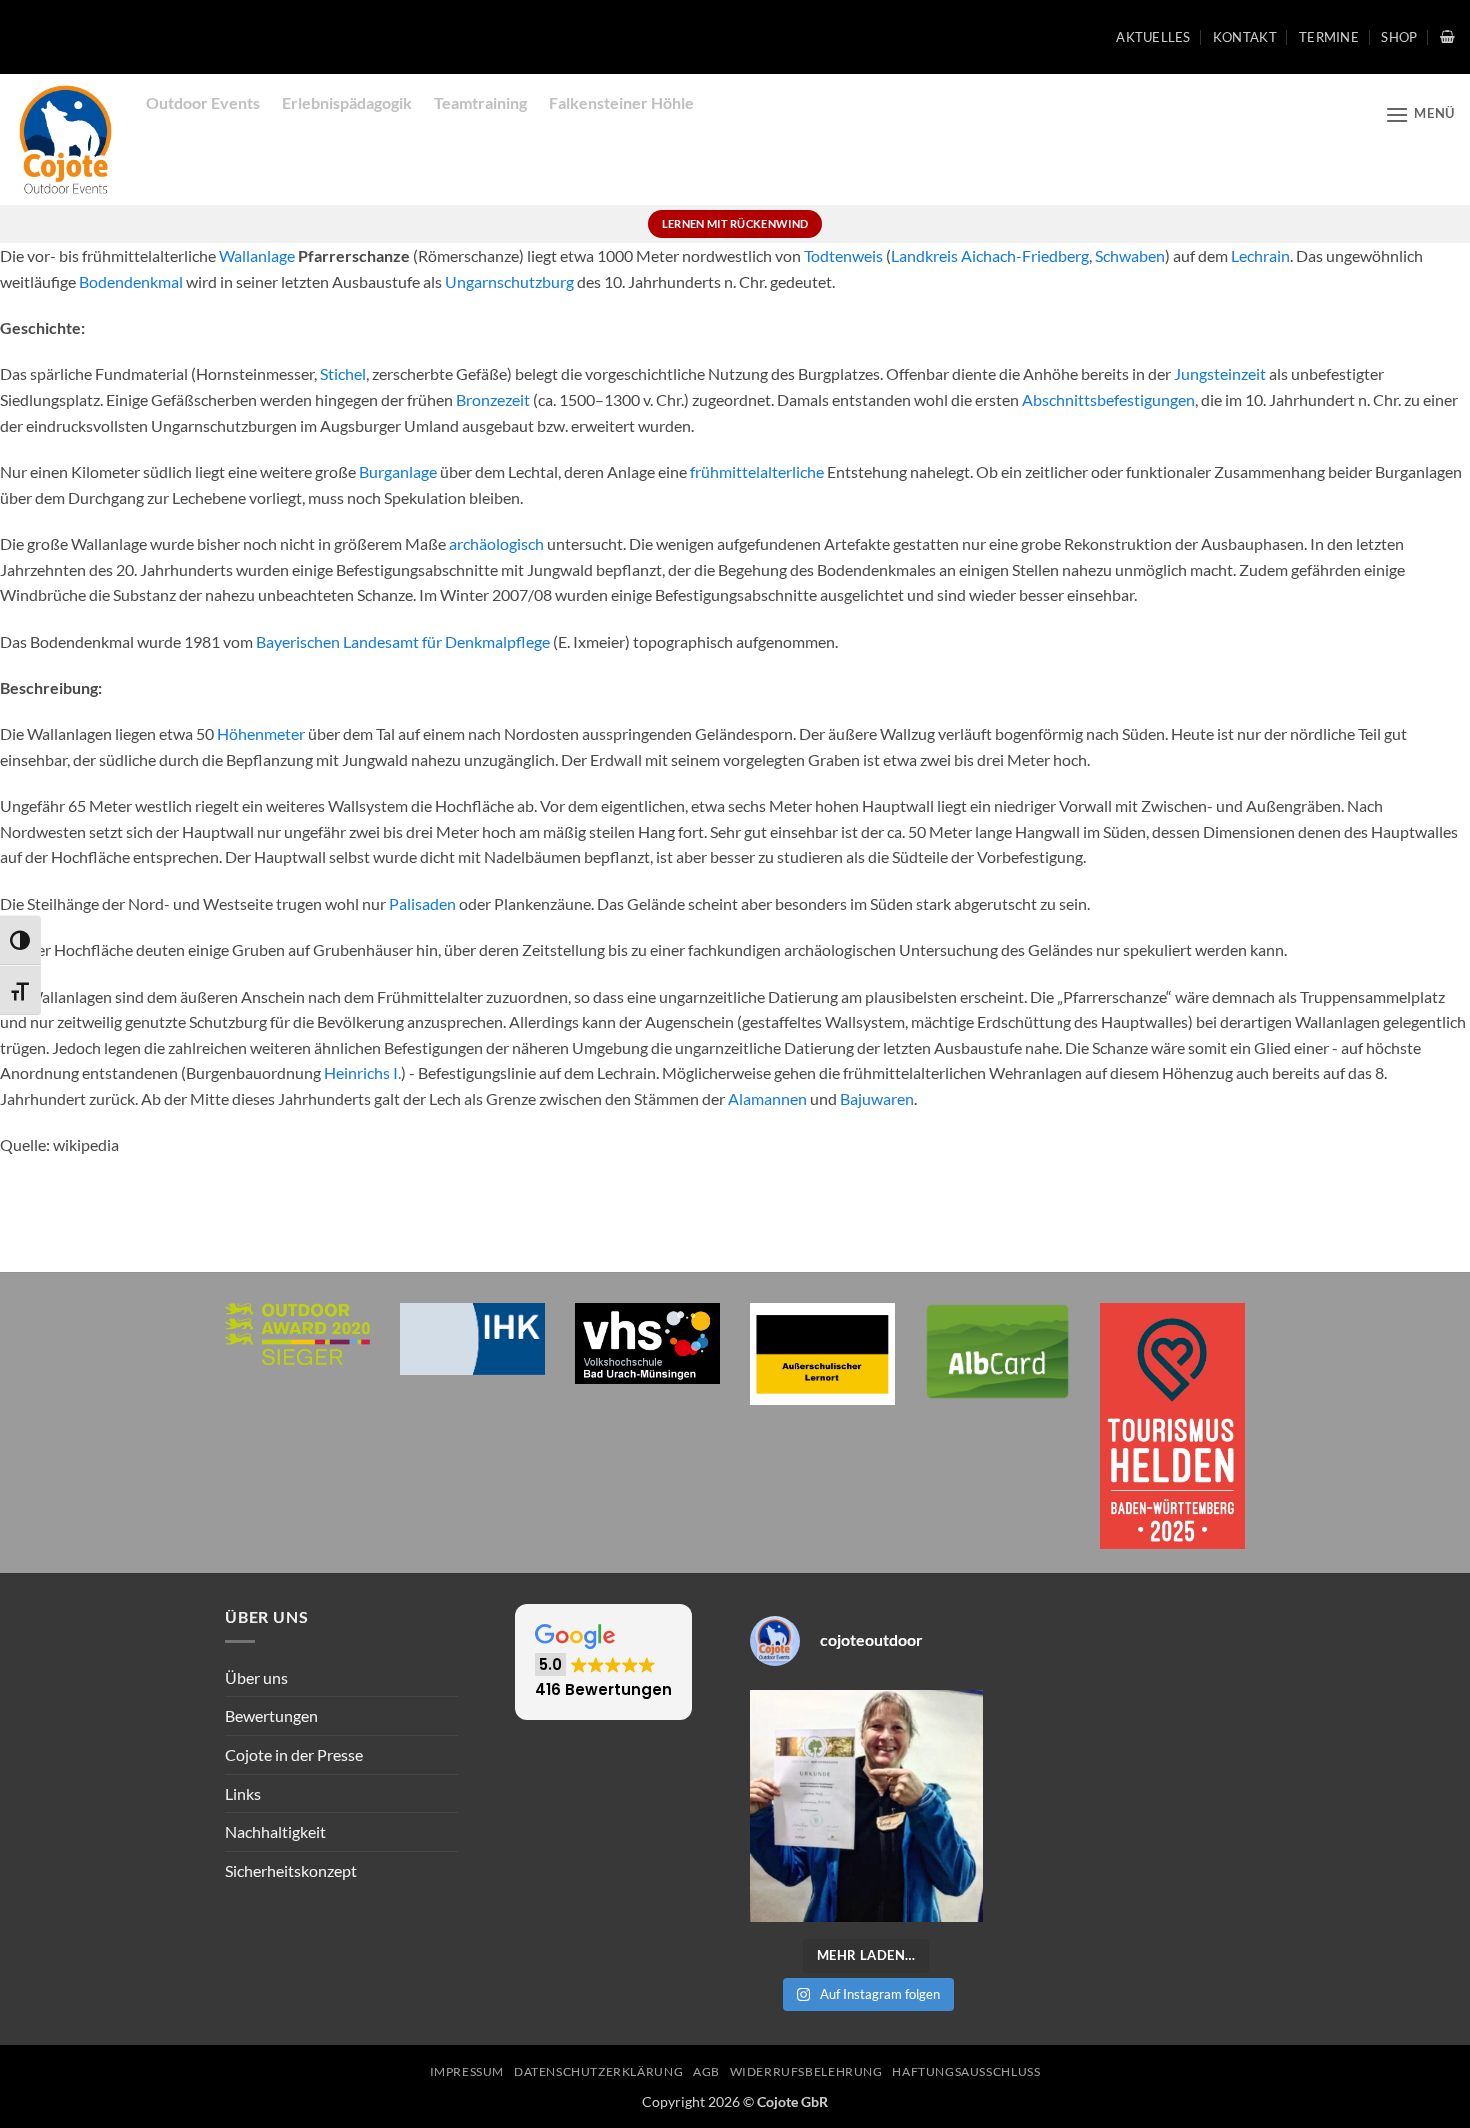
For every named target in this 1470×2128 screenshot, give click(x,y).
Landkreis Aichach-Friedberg (990, 255)
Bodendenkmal (131, 281)
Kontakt (1245, 37)
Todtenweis (843, 255)
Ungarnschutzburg (509, 281)
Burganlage (398, 471)
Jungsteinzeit (1220, 373)
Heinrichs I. (362, 1072)
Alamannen (767, 1098)
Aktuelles (1153, 37)
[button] (1447, 36)
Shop (1399, 37)
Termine (1329, 37)
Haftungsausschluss (966, 2071)
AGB (706, 2071)
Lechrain (1260, 255)
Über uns (256, 1677)
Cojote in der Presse (294, 1754)
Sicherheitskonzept (291, 1870)
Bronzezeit (493, 399)
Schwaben (1130, 255)
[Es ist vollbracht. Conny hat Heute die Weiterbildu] (866, 1806)
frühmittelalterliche (757, 471)
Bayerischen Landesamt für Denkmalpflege (403, 641)
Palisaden (422, 903)
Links (243, 1793)
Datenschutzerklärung (598, 2071)
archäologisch (496, 543)
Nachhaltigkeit (275, 1831)
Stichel (343, 373)
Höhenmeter (261, 733)
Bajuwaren (877, 1098)
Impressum (467, 2071)
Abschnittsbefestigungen (1108, 399)
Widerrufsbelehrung (806, 2071)
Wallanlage (257, 255)
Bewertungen (271, 1715)
